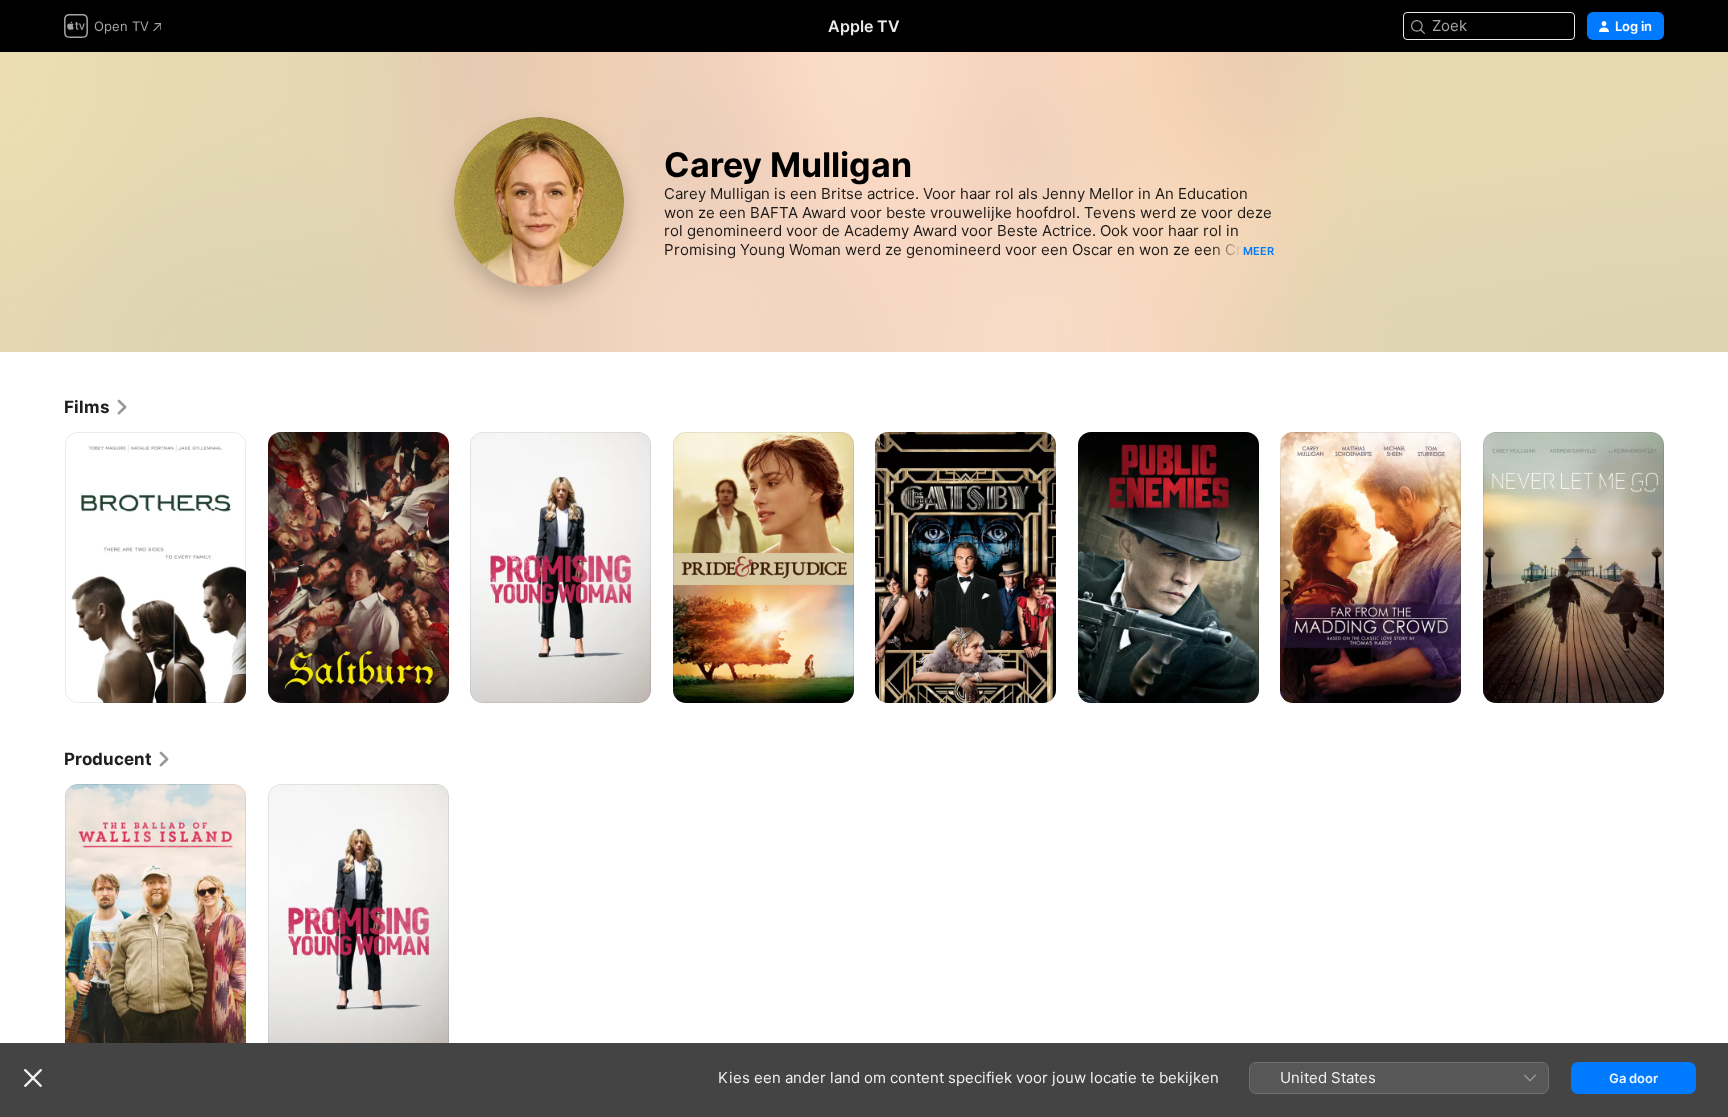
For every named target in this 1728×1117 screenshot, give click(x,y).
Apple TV (864, 26)
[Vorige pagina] (44, 567)
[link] (97, 407)
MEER (1258, 251)
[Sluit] (33, 1078)
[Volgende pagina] (1684, 567)
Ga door (1633, 1078)
